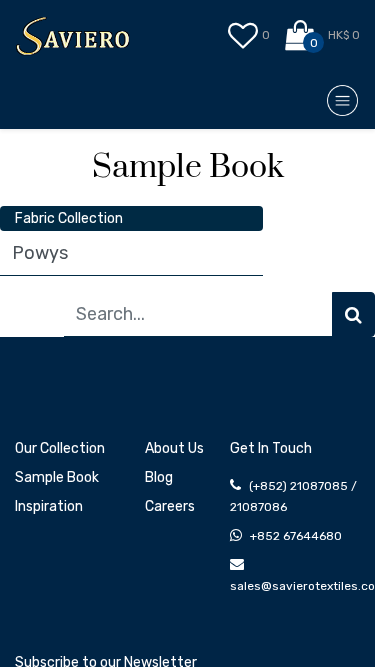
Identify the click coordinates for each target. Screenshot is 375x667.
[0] (301, 36)
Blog (159, 477)
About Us (174, 448)
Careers (170, 506)
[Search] (353, 314)
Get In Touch (271, 448)
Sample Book (57, 477)
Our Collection (60, 448)
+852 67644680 (296, 536)
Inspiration (49, 506)
